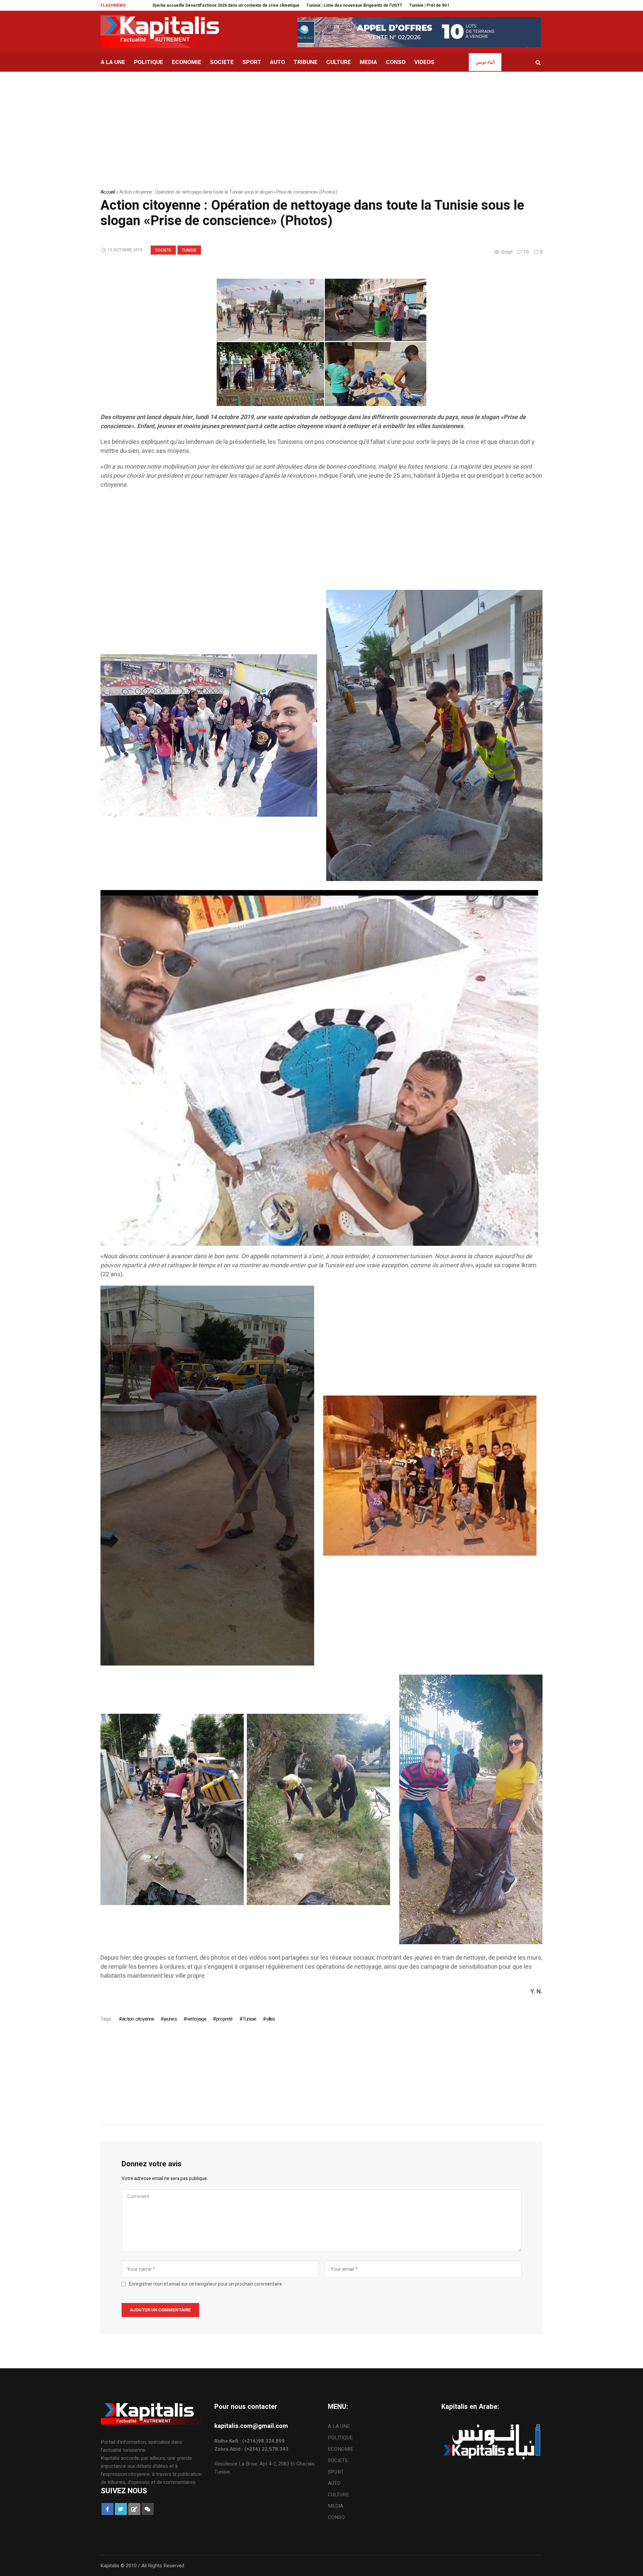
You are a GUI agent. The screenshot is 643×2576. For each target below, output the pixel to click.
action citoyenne (138, 2019)
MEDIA (336, 2506)
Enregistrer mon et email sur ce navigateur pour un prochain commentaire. (206, 2284)
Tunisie (189, 250)
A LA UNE (339, 2426)
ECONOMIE (341, 2449)
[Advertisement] (301, 543)
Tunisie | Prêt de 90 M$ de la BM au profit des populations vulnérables (345, 5)
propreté (224, 2019)
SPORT (336, 2472)
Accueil (108, 192)
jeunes (170, 2019)
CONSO (336, 2517)
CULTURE (338, 2495)
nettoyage (196, 2019)
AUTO (334, 2483)
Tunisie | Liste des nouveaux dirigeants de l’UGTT (222, 5)
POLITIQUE (340, 2438)
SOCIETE (163, 250)
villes (270, 2019)
